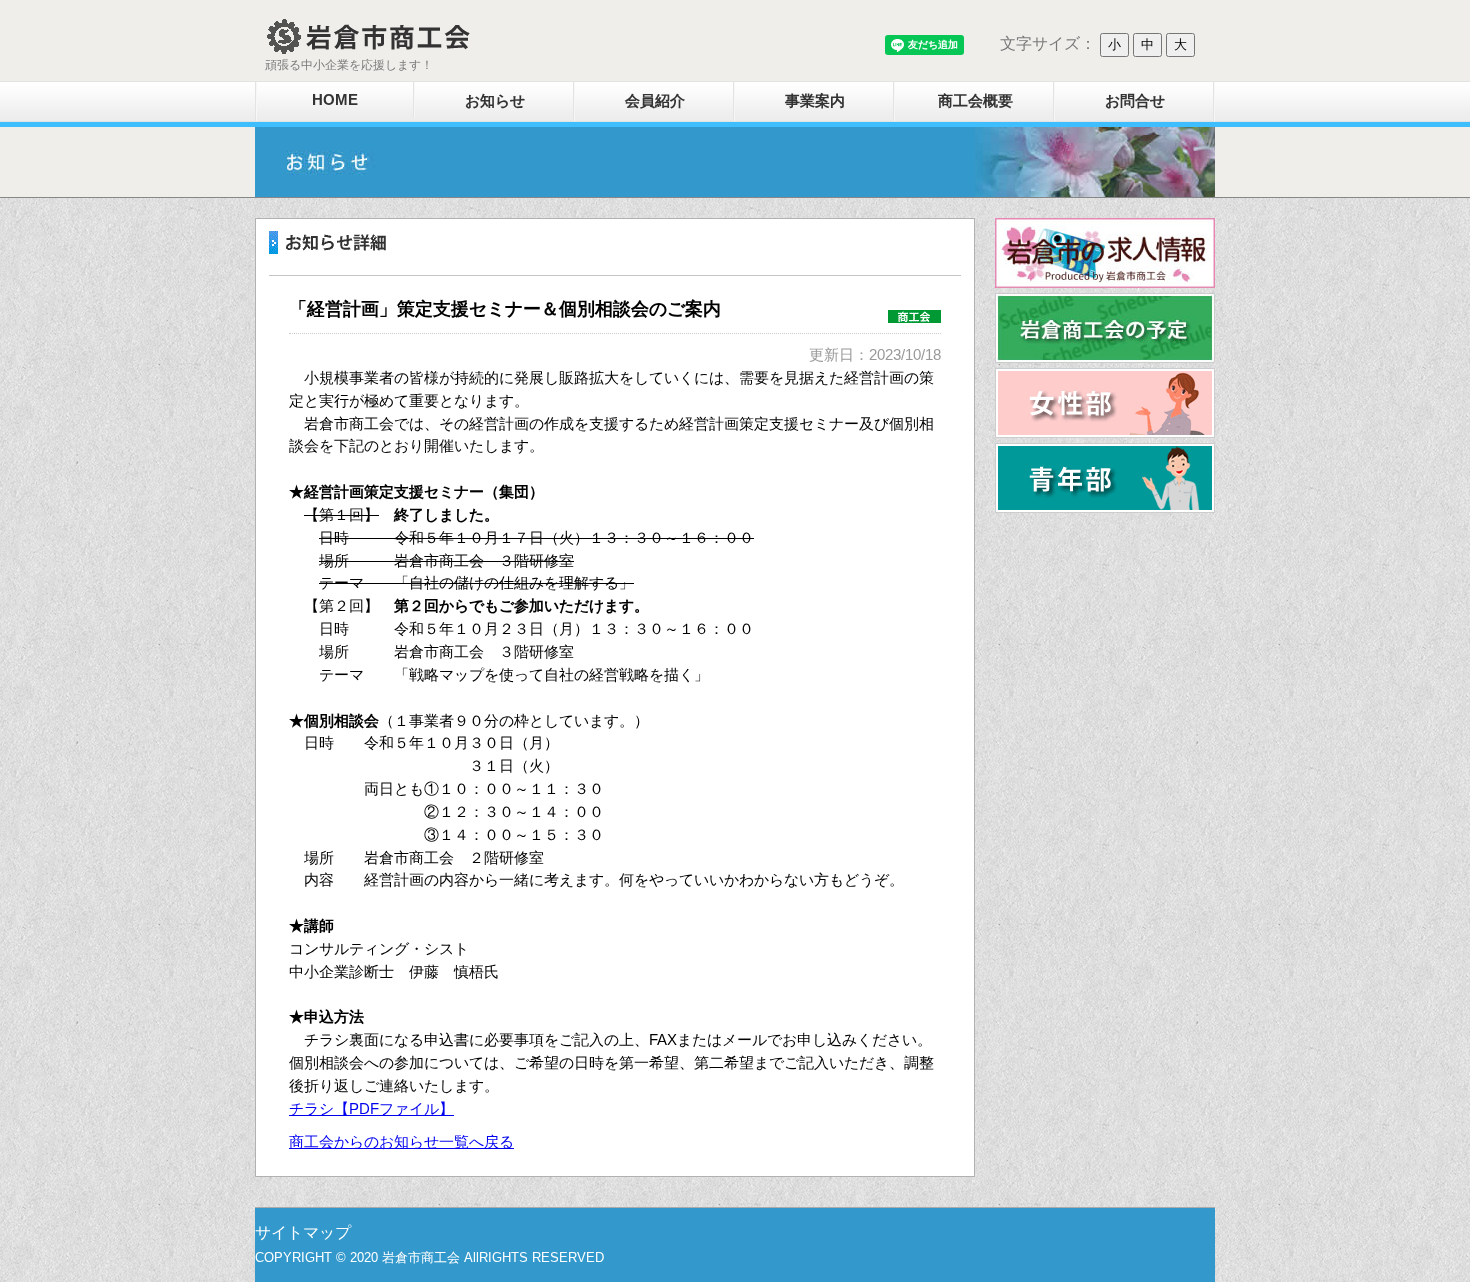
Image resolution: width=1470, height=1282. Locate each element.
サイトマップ (303, 1232)
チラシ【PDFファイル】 (371, 1108)
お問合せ (1135, 100)
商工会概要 (975, 100)
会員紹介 (655, 100)
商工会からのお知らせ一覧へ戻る (401, 1141)
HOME (335, 99)
